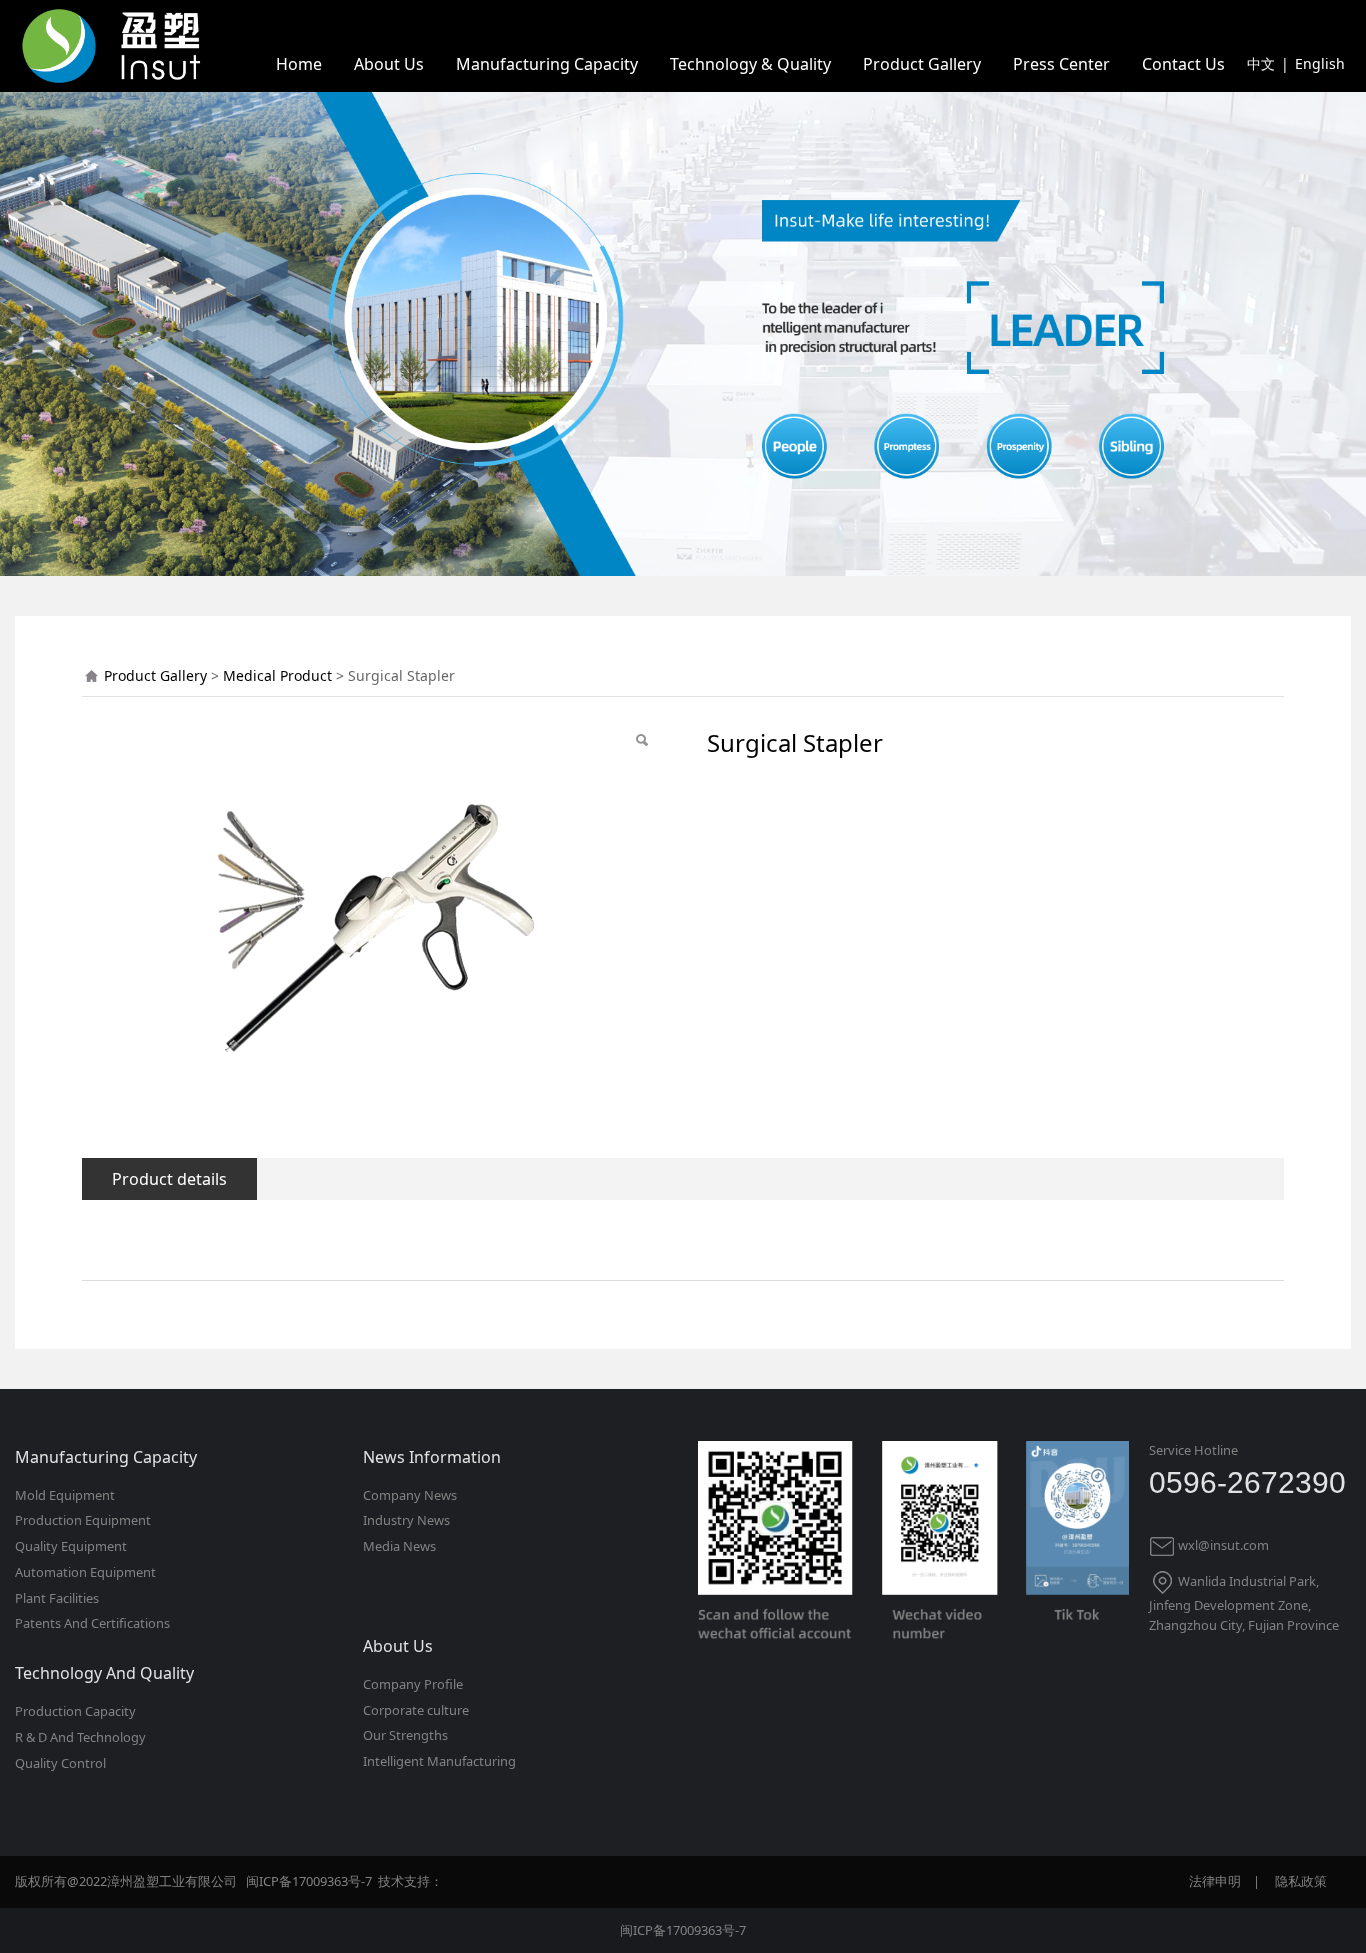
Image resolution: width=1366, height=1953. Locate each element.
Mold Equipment (65, 1495)
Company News (410, 1495)
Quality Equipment (71, 1546)
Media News (399, 1546)
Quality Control (60, 1763)
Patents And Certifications (92, 1623)
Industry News (406, 1520)
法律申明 (1215, 1881)
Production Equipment (83, 1520)
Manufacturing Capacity (547, 64)
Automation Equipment (85, 1572)
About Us (389, 64)
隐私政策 (1301, 1881)
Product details (169, 1179)
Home (299, 64)
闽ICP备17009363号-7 (683, 1930)
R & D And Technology (80, 1737)
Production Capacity (75, 1711)
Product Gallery (922, 64)
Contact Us (1183, 64)
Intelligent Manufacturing (439, 1761)
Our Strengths (405, 1735)
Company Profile (413, 1684)
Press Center (1061, 64)
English (1320, 63)
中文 (1261, 63)
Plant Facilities (57, 1598)
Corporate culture (416, 1710)
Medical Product (277, 675)
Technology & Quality (750, 64)
